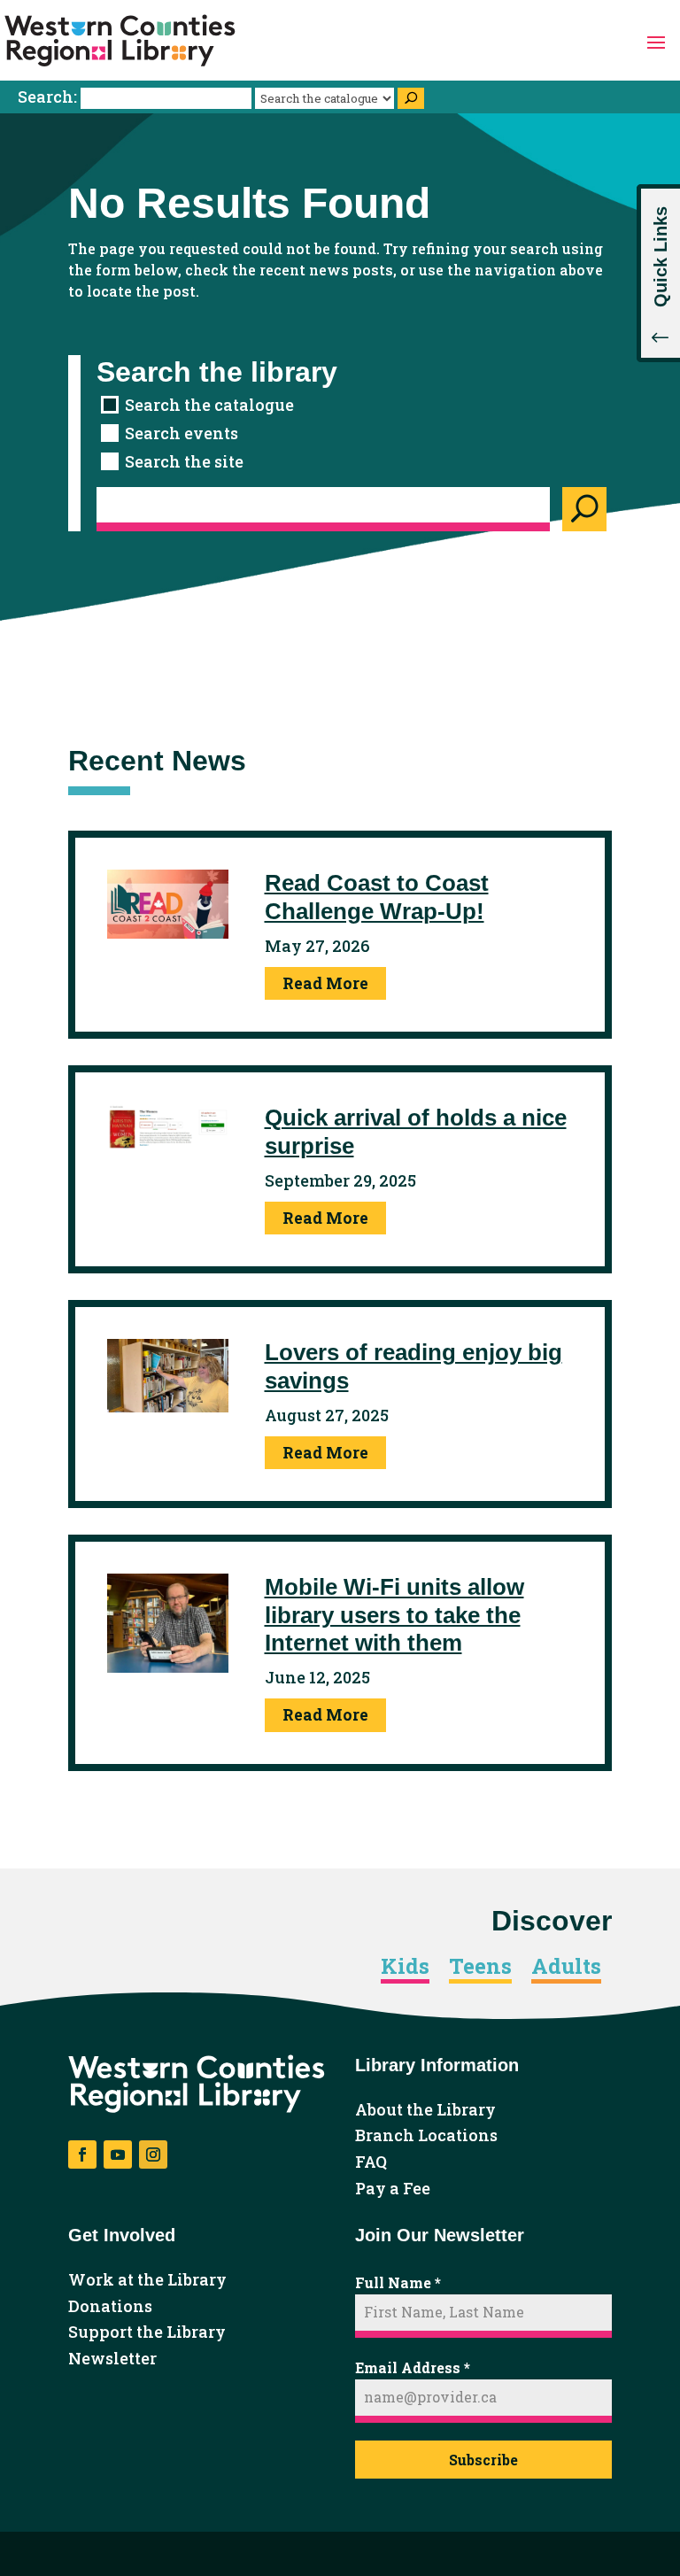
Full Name (398, 2282)
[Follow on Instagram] (153, 2154)
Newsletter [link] (112, 2359)
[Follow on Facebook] (82, 2154)
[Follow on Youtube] (118, 2154)
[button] (656, 41)
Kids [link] (405, 1967)
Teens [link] (480, 1967)
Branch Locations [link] (426, 2136)
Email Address (413, 2367)
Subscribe (483, 2460)
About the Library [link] (425, 2110)
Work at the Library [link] (147, 2280)
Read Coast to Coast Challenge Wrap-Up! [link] (377, 897)
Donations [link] (110, 2307)
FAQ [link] (371, 2162)
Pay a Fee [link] (393, 2189)
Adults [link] (566, 1967)
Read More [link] (325, 983)
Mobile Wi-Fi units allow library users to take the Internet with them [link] (394, 1614)
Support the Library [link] (147, 2332)
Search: (49, 97)
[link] (120, 41)
